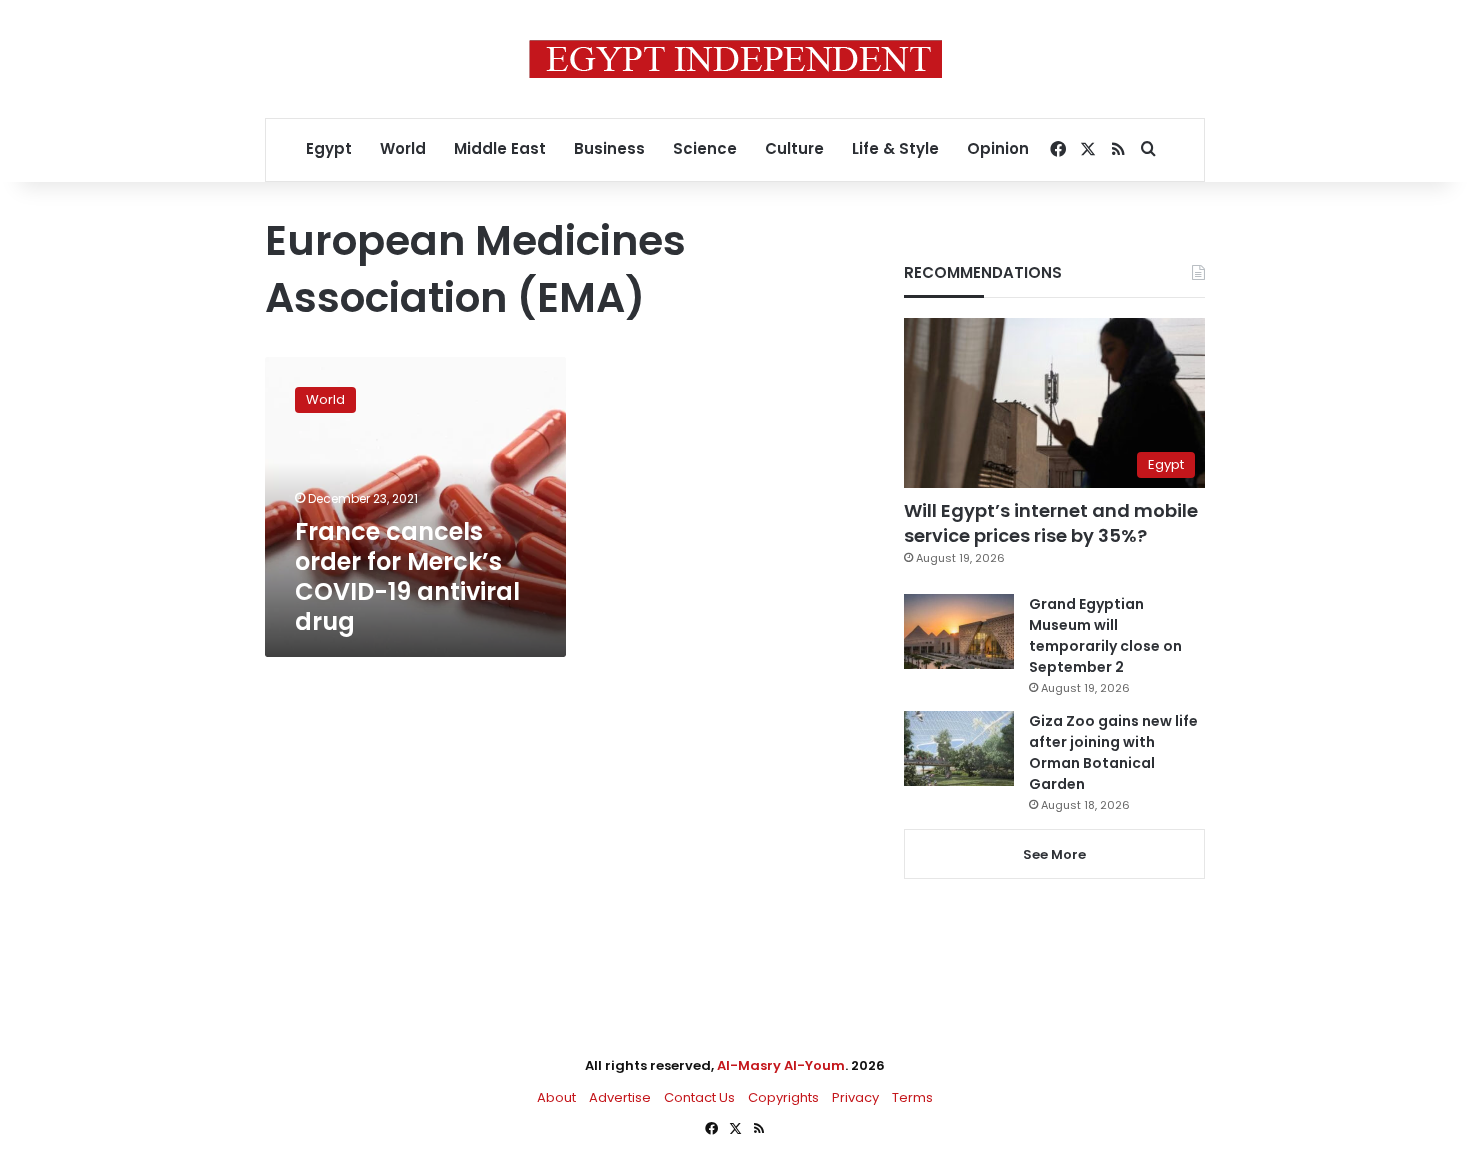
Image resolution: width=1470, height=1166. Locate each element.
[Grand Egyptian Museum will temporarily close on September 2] (959, 631)
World (403, 148)
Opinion (998, 148)
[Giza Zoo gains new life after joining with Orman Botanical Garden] (959, 748)
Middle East (500, 148)
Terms (912, 1097)
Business (609, 148)
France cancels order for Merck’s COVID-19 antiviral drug (407, 576)
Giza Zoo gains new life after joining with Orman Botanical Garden (1113, 752)
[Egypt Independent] (735, 59)
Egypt (329, 148)
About (556, 1097)
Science (705, 148)
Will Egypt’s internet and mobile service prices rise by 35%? (1051, 523)
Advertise (620, 1097)
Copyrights (783, 1097)
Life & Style (895, 148)
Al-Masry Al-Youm (781, 1065)
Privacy (855, 1097)
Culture (794, 148)
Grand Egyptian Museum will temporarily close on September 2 (1105, 635)
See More (1054, 854)
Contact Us (699, 1097)
